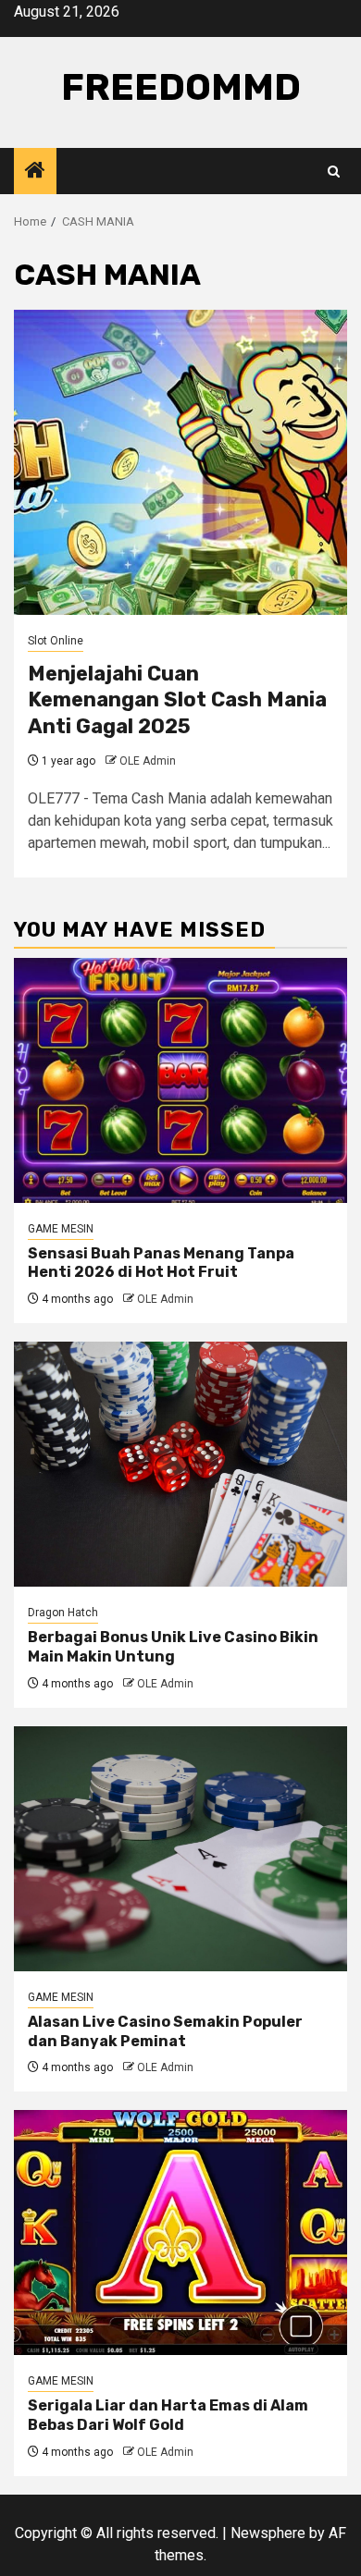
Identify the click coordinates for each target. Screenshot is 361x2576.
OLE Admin (148, 761)
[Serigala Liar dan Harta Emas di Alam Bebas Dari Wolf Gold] (180, 2233)
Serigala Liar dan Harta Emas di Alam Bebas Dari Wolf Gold (168, 2415)
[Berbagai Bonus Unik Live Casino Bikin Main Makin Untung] (180, 1464)
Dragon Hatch (63, 1613)
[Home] (35, 172)
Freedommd (181, 87)
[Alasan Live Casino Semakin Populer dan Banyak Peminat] (180, 1849)
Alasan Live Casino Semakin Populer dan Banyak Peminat (165, 2031)
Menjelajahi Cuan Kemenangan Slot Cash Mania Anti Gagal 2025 (177, 700)
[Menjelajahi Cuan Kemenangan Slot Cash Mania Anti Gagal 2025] (180, 462)
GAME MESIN (61, 1229)
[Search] (334, 172)
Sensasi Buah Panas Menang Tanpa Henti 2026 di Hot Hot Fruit (161, 1263)
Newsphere (268, 2533)
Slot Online (56, 641)
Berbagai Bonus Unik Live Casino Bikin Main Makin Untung (173, 1647)
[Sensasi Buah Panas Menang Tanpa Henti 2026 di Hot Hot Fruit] (180, 1080)
